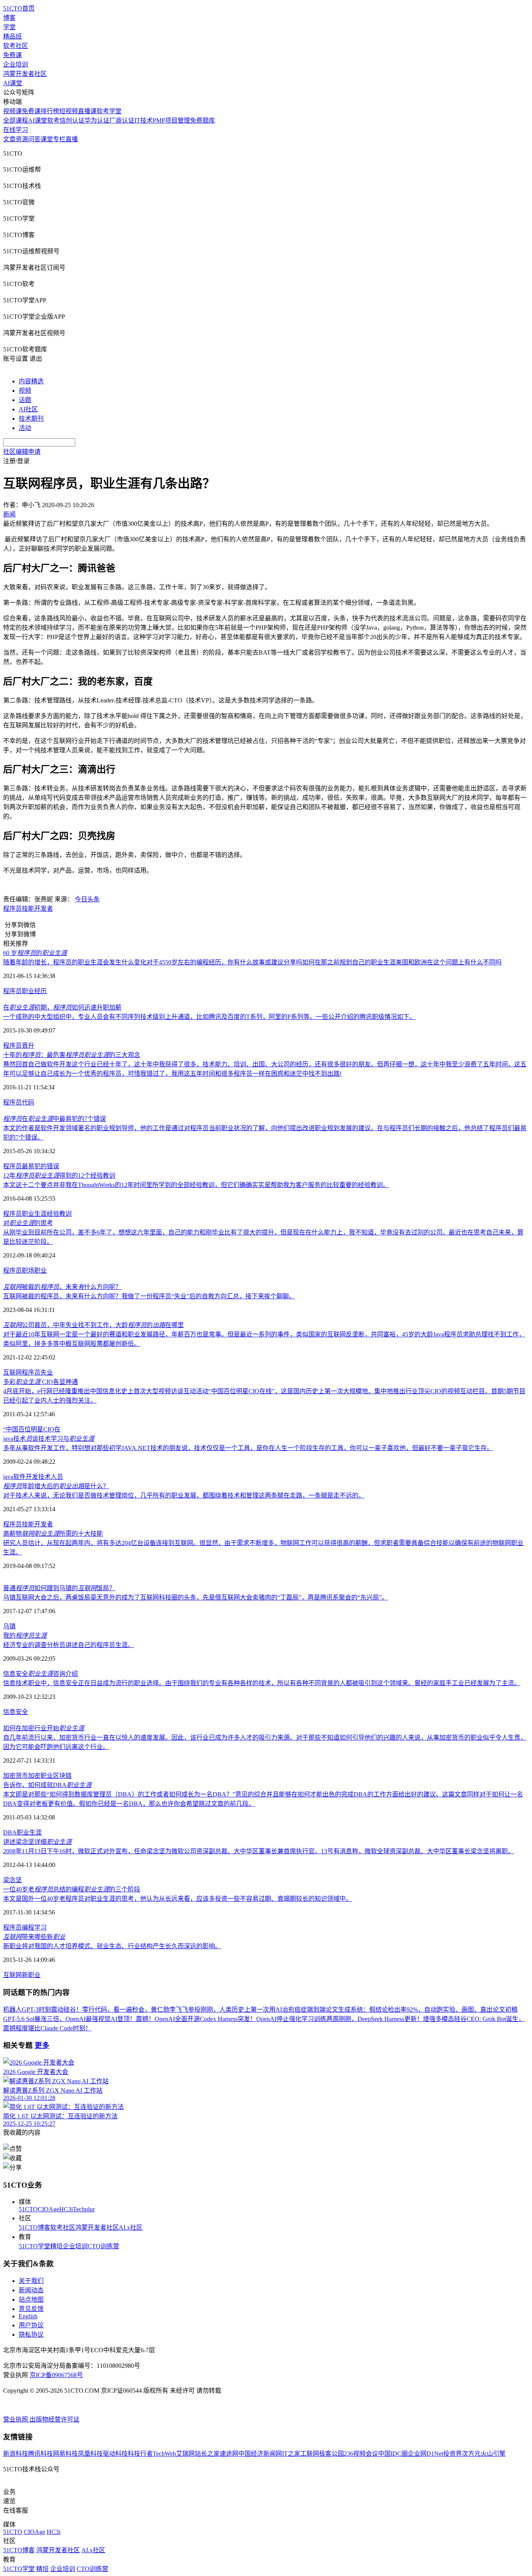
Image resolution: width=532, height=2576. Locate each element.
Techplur (84, 2209)
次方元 (471, 2454)
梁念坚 (12, 1880)
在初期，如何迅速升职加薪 (62, 1007)
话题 (25, 400)
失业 (47, 1372)
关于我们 (31, 2281)
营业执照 (16, 2419)
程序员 (12, 909)
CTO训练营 (103, 2246)
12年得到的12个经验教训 (59, 1176)
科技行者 (140, 2454)
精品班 (12, 36)
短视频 (69, 111)
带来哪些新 (34, 1937)
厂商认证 (122, 120)
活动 (25, 428)
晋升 (28, 1046)
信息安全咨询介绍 (41, 1674)
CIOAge (48, 2209)
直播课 (87, 111)
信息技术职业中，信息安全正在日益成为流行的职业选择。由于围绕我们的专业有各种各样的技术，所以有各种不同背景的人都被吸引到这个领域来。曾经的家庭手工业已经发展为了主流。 (262, 1683)
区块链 (62, 1776)
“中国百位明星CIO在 (32, 1429)
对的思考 (28, 1223)
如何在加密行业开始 (44, 1728)
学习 (41, 1927)
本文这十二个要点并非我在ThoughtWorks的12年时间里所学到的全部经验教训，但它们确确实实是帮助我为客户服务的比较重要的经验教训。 (196, 1185)
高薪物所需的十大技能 (53, 1534)
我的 (25, 1636)
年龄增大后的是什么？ (56, 1486)
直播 (72, 139)
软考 (53, 120)
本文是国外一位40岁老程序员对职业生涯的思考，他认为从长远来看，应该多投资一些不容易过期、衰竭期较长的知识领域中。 (178, 1899)
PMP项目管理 (171, 120)
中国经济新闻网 (260, 2454)
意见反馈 (31, 2309)
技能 (28, 909)
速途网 (229, 2454)
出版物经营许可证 (55, 2419)
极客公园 (331, 2454)
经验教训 (59, 1214)
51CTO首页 (19, 8)
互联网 (12, 1372)
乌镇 (9, 1626)
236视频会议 (361, 2454)
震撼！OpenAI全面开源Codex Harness (187, 2019)
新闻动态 (31, 2290)
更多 (42, 2045)
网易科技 (65, 2454)
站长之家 (207, 2454)
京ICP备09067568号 (56, 2375)
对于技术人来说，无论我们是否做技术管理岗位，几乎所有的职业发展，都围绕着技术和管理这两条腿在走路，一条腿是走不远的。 (184, 1495)
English (28, 2316)
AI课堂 (13, 83)
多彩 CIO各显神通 (41, 1382)
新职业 (31, 1975)
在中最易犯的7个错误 (55, 1119)
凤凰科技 (90, 2454)
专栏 (59, 139)
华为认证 (97, 120)
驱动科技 (115, 2454)
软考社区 (16, 46)
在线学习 (16, 130)
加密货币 (16, 1776)
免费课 (12, 55)
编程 (28, 1927)
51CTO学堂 (34, 2246)
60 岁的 (35, 953)
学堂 (9, 27)
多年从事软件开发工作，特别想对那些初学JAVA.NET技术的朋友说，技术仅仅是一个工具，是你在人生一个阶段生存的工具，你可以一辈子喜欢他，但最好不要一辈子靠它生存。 (248, 1448)
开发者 (44, 909)
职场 (28, 1270)
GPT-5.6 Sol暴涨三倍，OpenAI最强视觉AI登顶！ (70, 2019)
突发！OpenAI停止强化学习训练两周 (288, 2019)
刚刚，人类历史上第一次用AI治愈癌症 (254, 2010)
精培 (56, 2246)
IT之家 (291, 2454)
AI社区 (28, 409)
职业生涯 (34, 1214)
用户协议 (31, 2325)
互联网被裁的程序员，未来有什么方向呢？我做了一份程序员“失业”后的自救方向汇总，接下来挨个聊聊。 (149, 1296)
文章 (9, 139)
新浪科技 (16, 2454)
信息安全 (16, 1712)
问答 (34, 139)
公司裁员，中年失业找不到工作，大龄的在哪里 (93, 1325)
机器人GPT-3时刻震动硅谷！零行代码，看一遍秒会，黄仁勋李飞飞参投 (102, 2010)
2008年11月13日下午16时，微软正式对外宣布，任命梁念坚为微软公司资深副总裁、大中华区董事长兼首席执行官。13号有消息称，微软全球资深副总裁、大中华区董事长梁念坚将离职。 (259, 1851)
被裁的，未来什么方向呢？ (62, 1287)
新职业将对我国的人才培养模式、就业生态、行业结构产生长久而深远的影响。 (112, 1946)
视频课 (12, 111)
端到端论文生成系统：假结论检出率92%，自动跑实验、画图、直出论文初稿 (412, 2010)
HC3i (66, 2209)
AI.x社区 (131, 2227)
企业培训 (16, 64)
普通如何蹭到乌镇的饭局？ (59, 1588)
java (8, 1477)
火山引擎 (493, 2454)
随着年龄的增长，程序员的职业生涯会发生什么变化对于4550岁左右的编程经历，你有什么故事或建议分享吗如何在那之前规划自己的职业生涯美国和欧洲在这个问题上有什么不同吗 (252, 962)
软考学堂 (109, 111)
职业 (28, 991)
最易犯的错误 (41, 1166)
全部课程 (16, 120)
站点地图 (31, 2299)
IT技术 (144, 120)
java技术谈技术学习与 (49, 1439)
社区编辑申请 (22, 452)
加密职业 (41, 1776)
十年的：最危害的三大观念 (72, 1055)
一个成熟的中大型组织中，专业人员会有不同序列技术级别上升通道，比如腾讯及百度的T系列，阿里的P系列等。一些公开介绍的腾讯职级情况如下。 (209, 1017)
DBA (10, 1832)
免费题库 (203, 120)
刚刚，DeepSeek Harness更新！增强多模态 (396, 2019)
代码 (28, 1102)
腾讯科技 (41, 2454)
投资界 (453, 2454)
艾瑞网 (185, 2454)
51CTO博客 (34, 2227)
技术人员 (51, 1477)
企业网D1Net (425, 2454)
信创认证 (72, 120)
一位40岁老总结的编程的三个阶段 (72, 1889)
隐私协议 (31, 2335)
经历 (41, 991)
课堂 (47, 139)
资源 (22, 139)
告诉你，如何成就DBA (47, 1785)
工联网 (310, 2454)
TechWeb (164, 2454)
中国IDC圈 (393, 2454)
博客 (9, 18)
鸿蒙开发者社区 (25, 74)
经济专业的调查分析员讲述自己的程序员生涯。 (69, 1645)
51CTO (28, 2209)
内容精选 (31, 381)
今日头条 (87, 899)
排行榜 (50, 111)
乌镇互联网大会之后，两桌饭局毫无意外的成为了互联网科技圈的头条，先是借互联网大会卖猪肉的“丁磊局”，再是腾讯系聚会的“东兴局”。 (196, 1597)
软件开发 (26, 1477)
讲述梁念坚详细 (37, 1842)
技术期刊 (31, 419)
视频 (25, 391)
